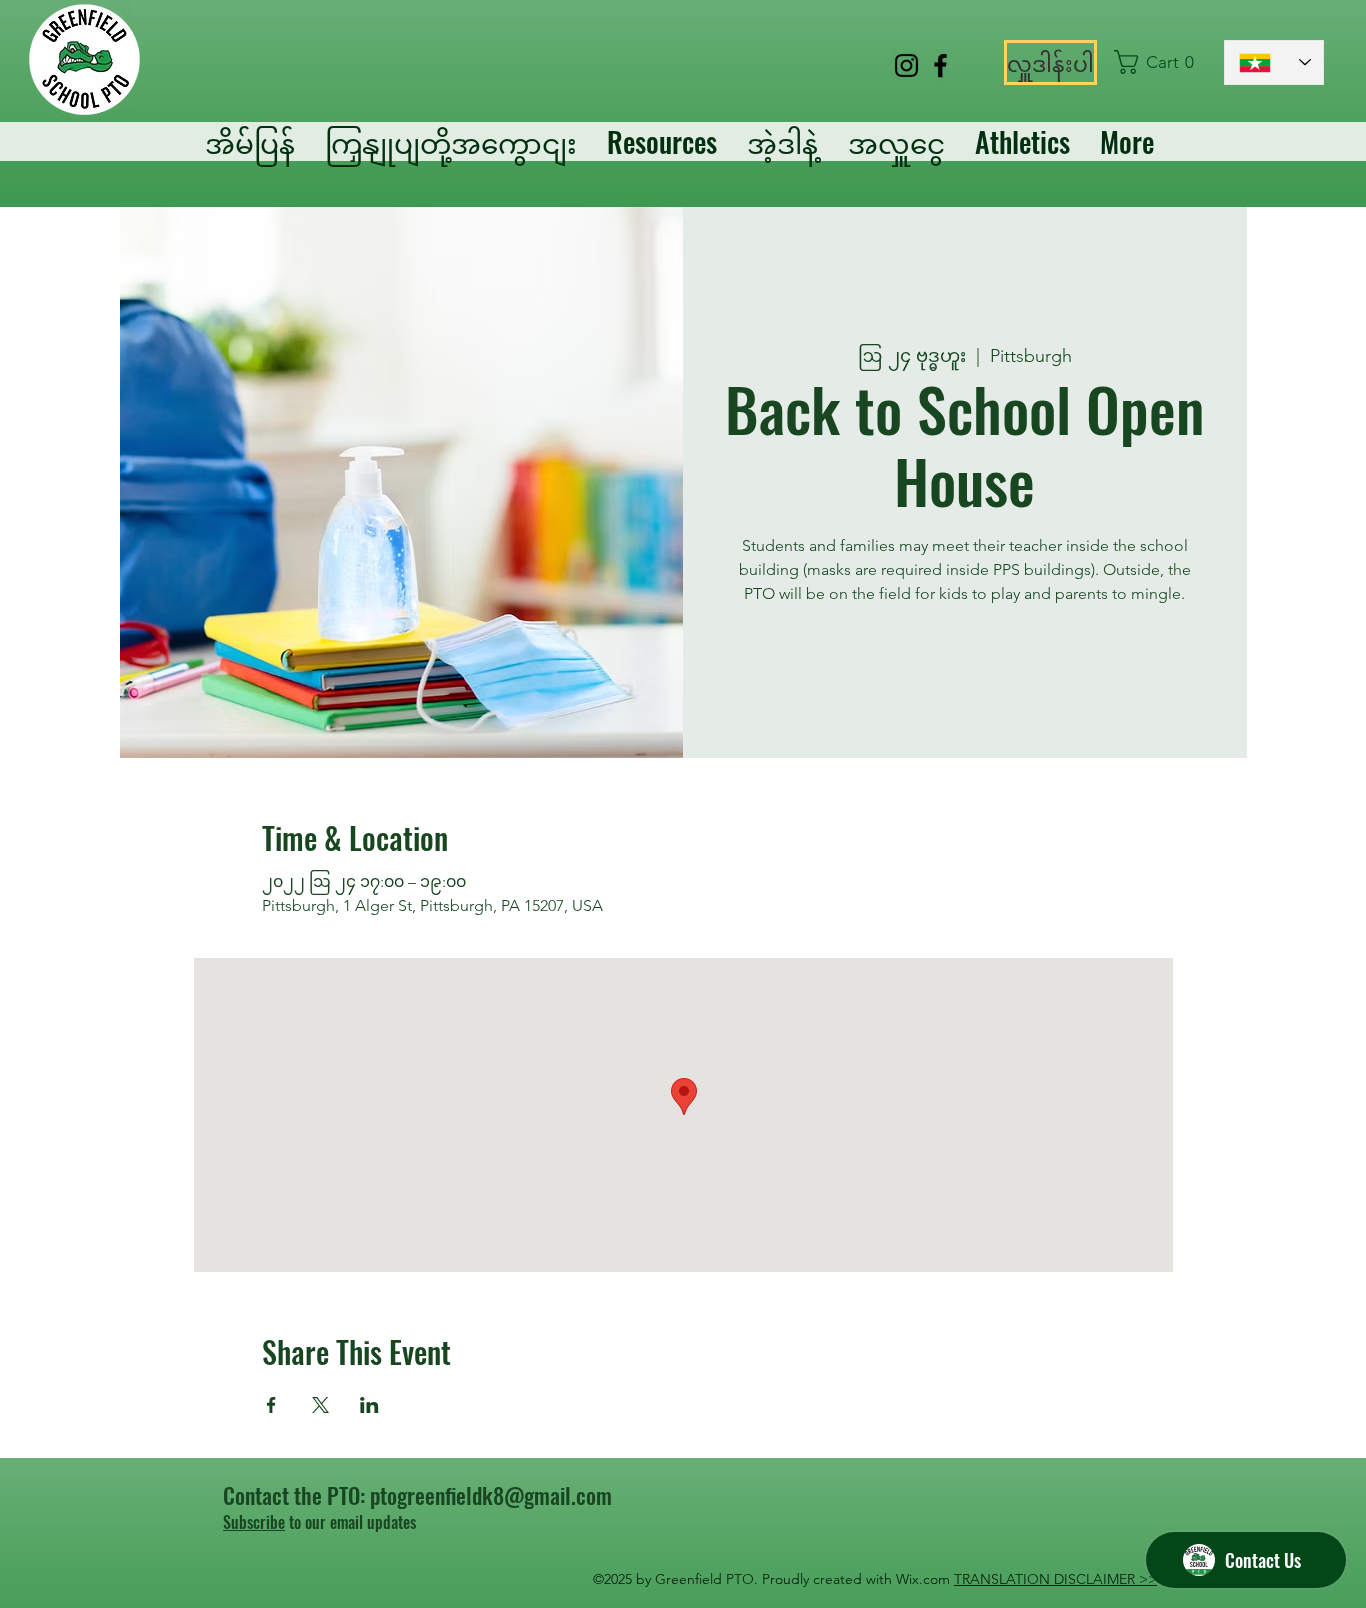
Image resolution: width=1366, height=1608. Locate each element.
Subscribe (254, 1522)
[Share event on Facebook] (271, 1405)
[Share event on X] (320, 1405)
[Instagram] (906, 65)
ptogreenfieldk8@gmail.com (491, 1495)
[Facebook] (940, 65)
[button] (1159, 62)
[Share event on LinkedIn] (369, 1405)
